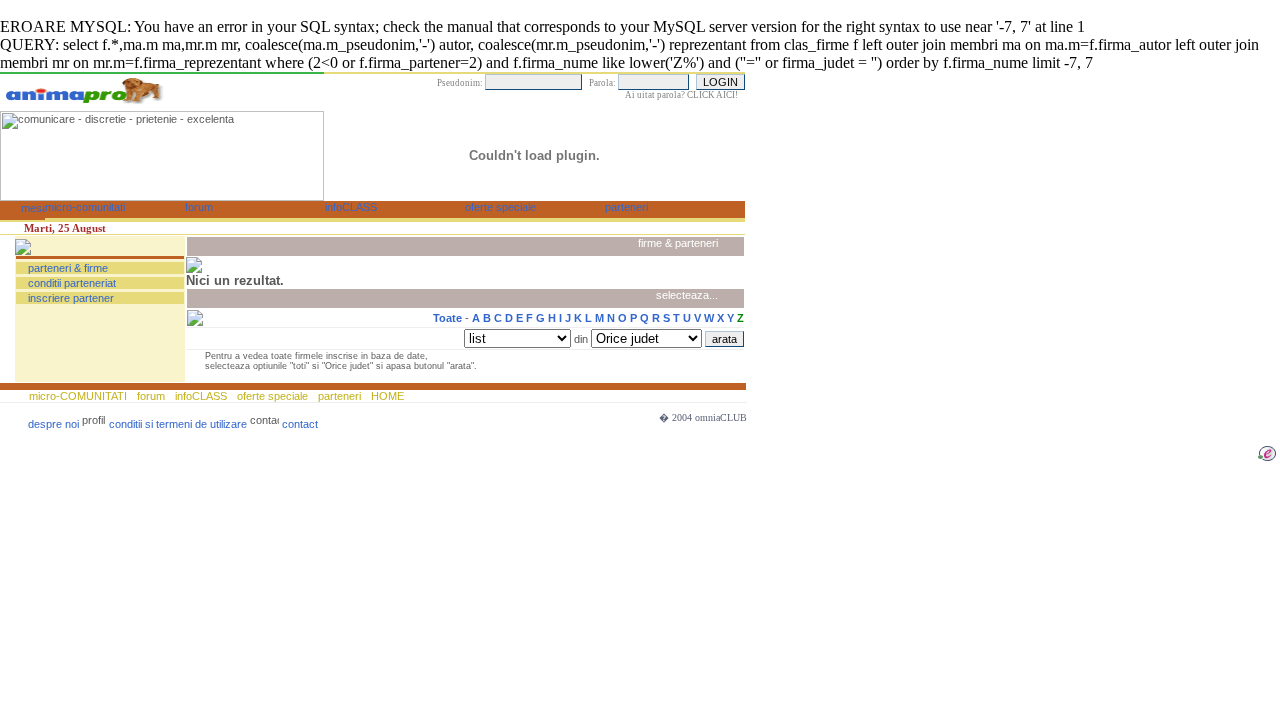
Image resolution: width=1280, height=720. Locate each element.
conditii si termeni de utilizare (178, 424)
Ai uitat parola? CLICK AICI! (681, 95)
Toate (447, 318)
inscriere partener (71, 298)
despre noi (53, 424)
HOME (386, 396)
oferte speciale (272, 396)
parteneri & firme (68, 268)
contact (300, 424)
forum (151, 396)
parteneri (339, 396)
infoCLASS (201, 396)
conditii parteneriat (72, 283)
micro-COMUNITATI (79, 396)
